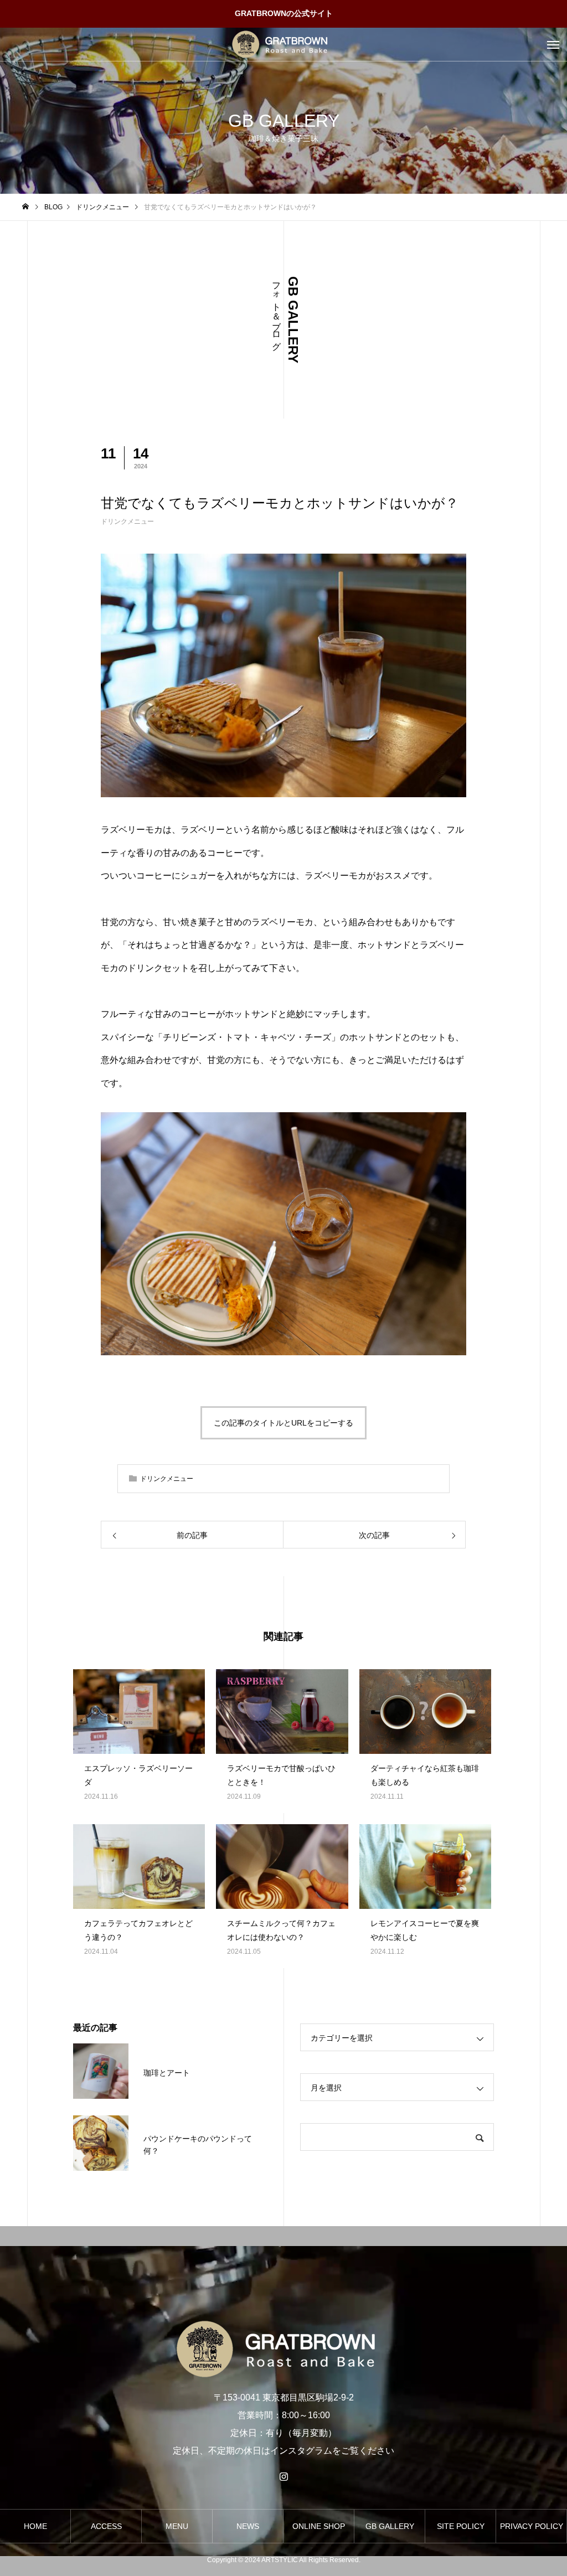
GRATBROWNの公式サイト (284, 13)
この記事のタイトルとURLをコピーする (283, 1423)
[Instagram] (283, 2476)
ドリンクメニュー (127, 522)
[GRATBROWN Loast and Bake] (283, 44)
